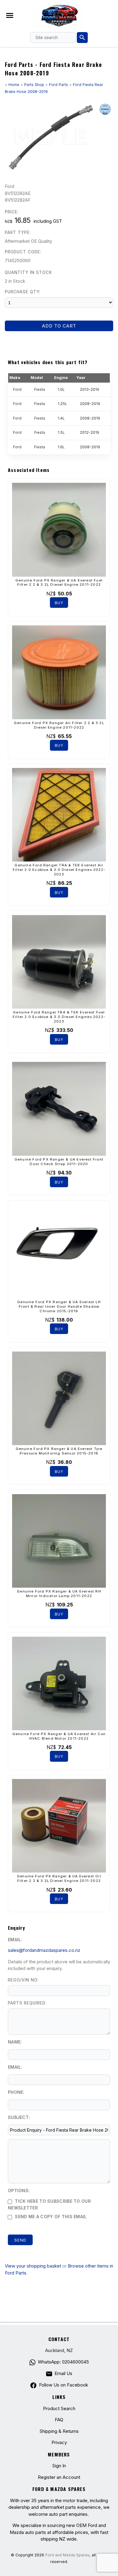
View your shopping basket (33, 2266)
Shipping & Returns (59, 2431)
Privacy (59, 2442)
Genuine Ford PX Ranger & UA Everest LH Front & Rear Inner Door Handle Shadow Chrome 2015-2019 (59, 1306)
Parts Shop (34, 85)
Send (20, 2240)
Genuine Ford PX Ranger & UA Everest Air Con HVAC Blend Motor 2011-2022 (59, 1736)
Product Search (59, 2408)
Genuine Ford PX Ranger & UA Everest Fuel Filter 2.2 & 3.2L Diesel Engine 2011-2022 (59, 583)
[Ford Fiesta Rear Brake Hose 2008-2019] (59, 172)
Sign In (59, 2466)
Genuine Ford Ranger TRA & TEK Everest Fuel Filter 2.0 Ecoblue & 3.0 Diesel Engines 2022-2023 (59, 1017)
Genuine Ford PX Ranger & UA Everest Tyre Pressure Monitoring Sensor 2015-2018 (59, 1451)
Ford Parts (59, 85)
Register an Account (59, 2477)
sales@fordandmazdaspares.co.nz (44, 1950)
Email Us (63, 2373)
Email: (15, 1940)
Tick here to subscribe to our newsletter (49, 2205)
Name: (15, 2042)
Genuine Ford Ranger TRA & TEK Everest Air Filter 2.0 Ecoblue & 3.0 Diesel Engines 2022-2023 (59, 870)
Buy (59, 603)
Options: (19, 2191)
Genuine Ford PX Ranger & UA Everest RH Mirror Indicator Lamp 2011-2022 (59, 1594)
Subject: (19, 2117)
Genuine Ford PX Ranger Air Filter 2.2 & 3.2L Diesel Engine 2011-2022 (59, 725)
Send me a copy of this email (50, 2217)
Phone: (16, 2092)
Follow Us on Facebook (63, 2385)
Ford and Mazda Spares (67, 2555)
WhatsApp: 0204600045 (63, 2362)
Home (14, 85)
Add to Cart (59, 326)
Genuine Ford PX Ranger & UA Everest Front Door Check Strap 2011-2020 (59, 1162)
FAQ (59, 2420)
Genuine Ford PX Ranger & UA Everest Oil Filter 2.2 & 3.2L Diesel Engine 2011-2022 (59, 1878)
